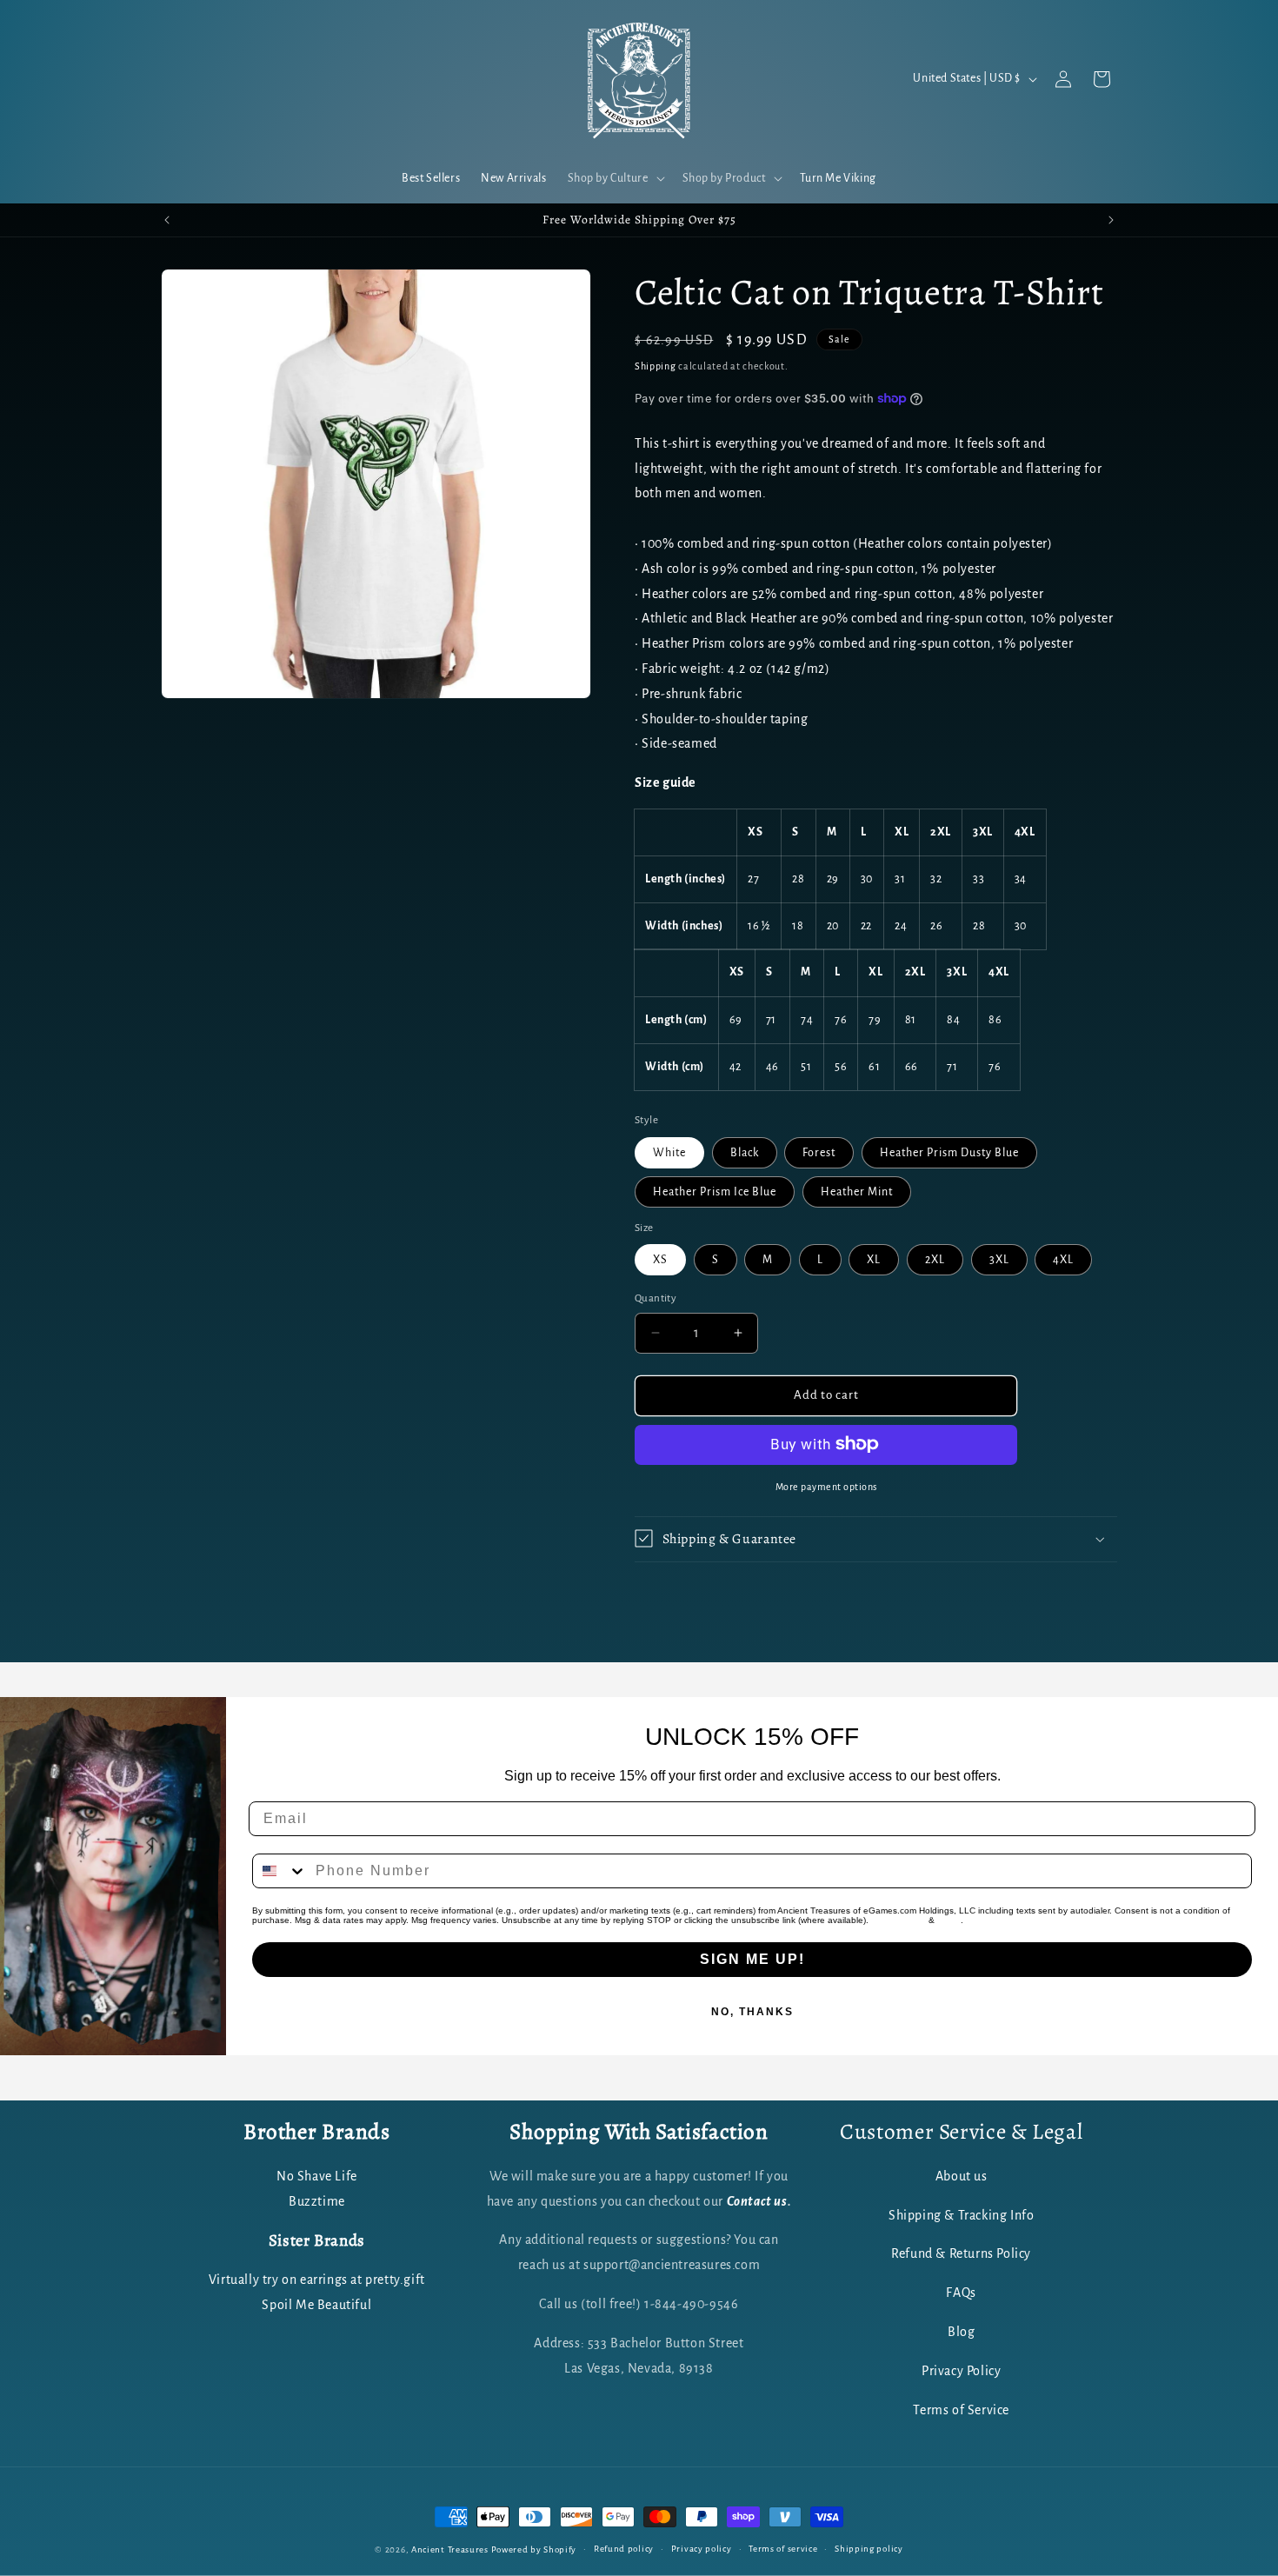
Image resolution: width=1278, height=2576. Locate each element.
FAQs (961, 2293)
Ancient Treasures (450, 2549)
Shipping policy (869, 2549)
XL (874, 1260)
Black (745, 1152)
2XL (935, 1260)
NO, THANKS (752, 2012)
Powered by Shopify (534, 2549)
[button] (615, 178)
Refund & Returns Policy (961, 2254)
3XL (999, 1260)
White (669, 1152)
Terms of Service (961, 2411)
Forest (819, 1152)
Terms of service (783, 2549)
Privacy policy (702, 2549)
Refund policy (624, 2549)
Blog (961, 2333)
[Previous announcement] (167, 220)
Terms (949, 1920)
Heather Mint (857, 1191)
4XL (1063, 1260)
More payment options (826, 1486)
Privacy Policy (899, 1920)
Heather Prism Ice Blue (715, 1191)
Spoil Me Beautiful (316, 2306)
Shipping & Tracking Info (961, 2216)
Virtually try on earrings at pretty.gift (317, 2280)
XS (660, 1260)
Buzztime (317, 2202)
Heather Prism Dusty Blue (949, 1152)
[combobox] (280, 1871)
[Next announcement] (1111, 220)
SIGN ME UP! (752, 1959)
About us (962, 2177)
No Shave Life (317, 2177)
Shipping (656, 366)
